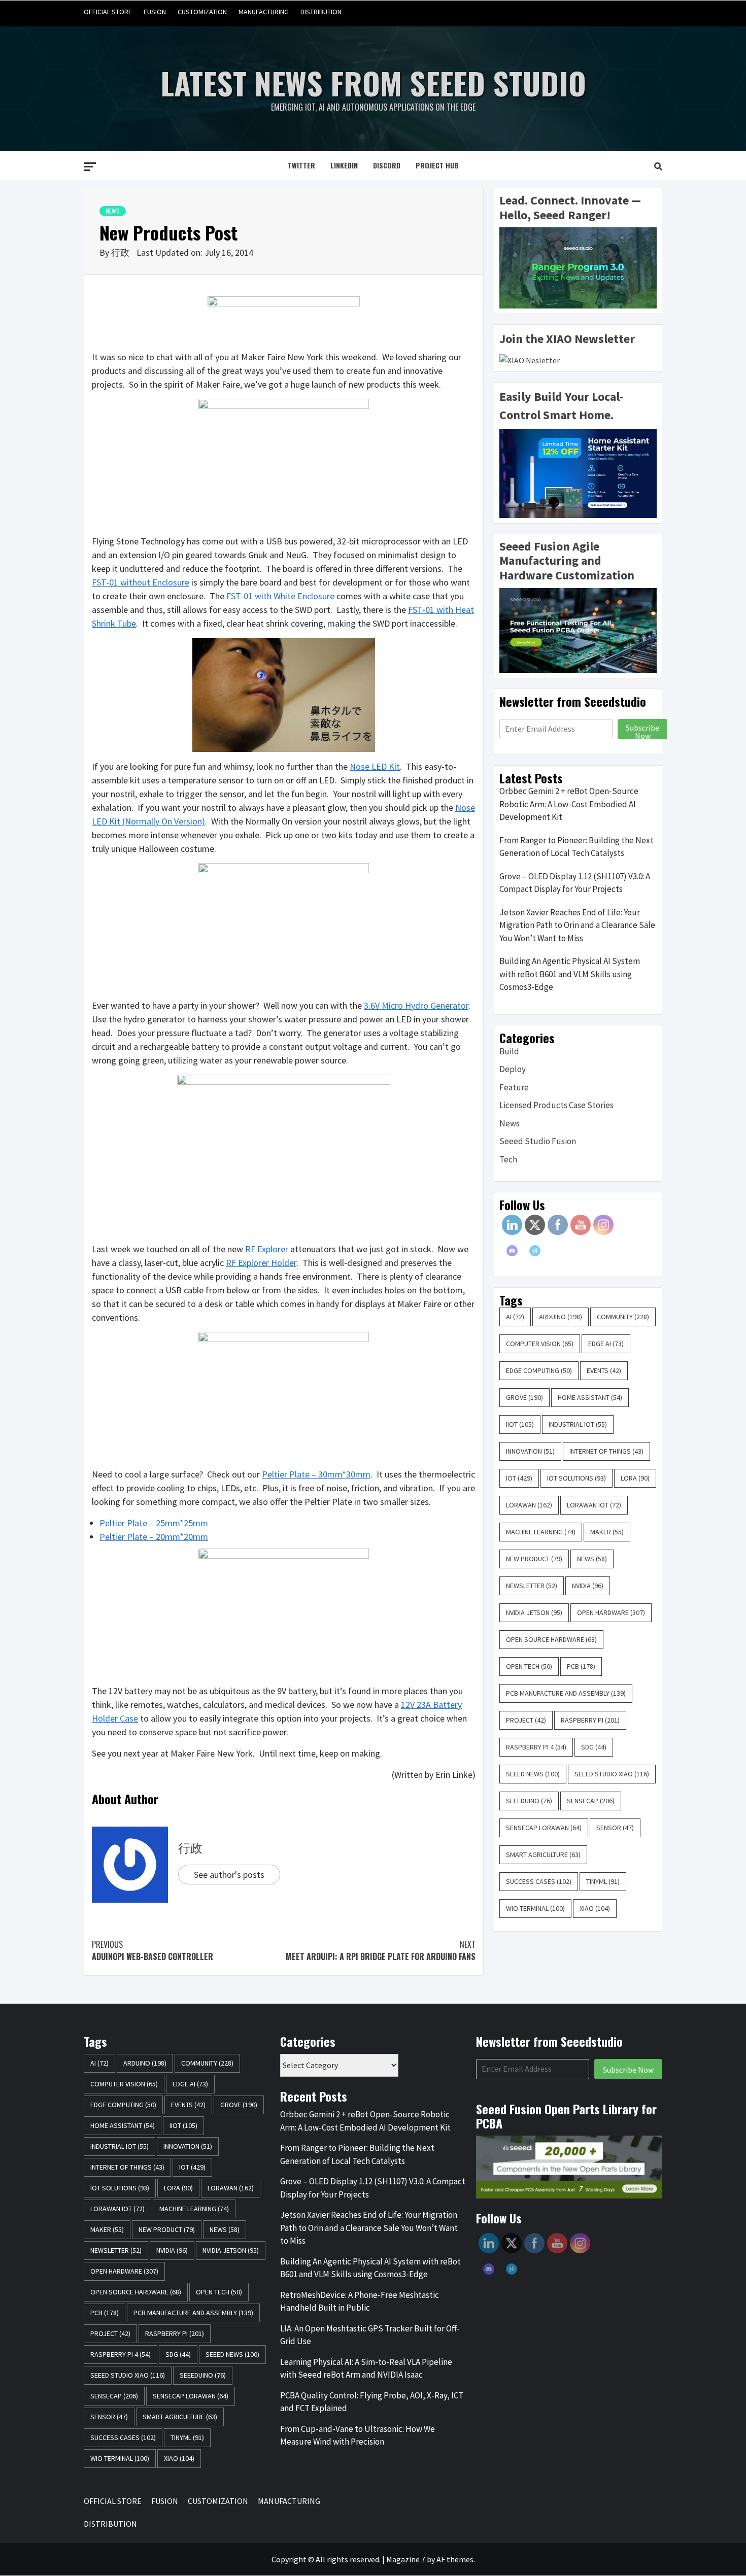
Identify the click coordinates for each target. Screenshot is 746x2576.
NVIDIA (588, 1586)
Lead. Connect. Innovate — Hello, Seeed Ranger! (570, 208)
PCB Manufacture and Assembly (566, 1693)
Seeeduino (529, 1801)
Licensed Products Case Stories (556, 1105)
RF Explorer (267, 1249)
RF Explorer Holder (261, 1263)
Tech (508, 1159)
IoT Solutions (577, 1478)
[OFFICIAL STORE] (576, 12)
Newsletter (532, 1586)
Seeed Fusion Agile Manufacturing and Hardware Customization (567, 561)
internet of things (606, 1451)
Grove (524, 1397)
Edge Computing (539, 1370)
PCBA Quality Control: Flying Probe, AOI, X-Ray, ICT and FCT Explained (372, 2402)
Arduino (561, 1317)
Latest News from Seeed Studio (373, 82)
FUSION (155, 12)
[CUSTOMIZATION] (615, 12)
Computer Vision (540, 1344)
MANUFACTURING (264, 12)
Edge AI (606, 1344)
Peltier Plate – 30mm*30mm (316, 1474)
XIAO (595, 1908)
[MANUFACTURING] (634, 12)
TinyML (603, 1881)
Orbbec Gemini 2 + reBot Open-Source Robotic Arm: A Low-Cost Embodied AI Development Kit (569, 804)
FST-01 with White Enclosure (280, 596)
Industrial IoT (578, 1424)
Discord (387, 165)
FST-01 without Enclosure (141, 582)
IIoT (520, 1424)
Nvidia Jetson (534, 1612)
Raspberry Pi (590, 1720)
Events (604, 1370)
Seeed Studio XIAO (612, 1774)
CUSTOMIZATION (202, 12)
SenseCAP (591, 1801)
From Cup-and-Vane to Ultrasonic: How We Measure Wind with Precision (358, 2435)
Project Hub (437, 165)
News (113, 211)
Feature (514, 1087)
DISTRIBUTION (321, 12)
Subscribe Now (642, 731)
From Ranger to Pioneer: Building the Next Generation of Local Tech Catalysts (577, 847)
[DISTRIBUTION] (653, 12)
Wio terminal (535, 1908)
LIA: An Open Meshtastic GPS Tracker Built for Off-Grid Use (370, 2335)
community (623, 1317)
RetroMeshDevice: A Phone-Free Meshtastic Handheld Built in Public (360, 2302)
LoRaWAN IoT (594, 1505)
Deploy (513, 1069)
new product (534, 1559)
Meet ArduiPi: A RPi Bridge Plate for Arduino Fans (381, 1950)
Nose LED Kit (375, 766)
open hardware (611, 1612)
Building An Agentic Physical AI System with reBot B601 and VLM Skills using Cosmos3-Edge (570, 974)
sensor (615, 1828)
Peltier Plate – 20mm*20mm (154, 1537)
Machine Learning (541, 1532)
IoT (519, 1478)
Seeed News (533, 1774)
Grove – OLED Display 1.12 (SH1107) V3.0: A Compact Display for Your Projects (575, 883)
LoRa (635, 1478)
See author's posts (229, 1875)
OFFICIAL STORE (108, 12)
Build (509, 1051)
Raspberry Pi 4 (536, 1747)
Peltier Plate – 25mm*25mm (154, 1523)
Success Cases (539, 1881)
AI (515, 1317)
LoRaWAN (529, 1505)
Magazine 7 (406, 2559)
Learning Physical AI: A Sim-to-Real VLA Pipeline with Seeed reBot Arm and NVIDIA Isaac (366, 2368)
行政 (121, 252)
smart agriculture (543, 1854)
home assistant (590, 1397)
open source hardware (551, 1639)
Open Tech (529, 1666)
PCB (581, 1666)
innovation (530, 1451)
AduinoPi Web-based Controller (152, 1950)
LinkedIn (344, 165)
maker (607, 1532)
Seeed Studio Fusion (538, 1141)
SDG (594, 1747)
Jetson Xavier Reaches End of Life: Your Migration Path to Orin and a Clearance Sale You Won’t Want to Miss (577, 925)
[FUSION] (596, 12)
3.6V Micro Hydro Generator (416, 1005)
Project (526, 1720)
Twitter (301, 165)
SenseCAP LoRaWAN (544, 1828)
